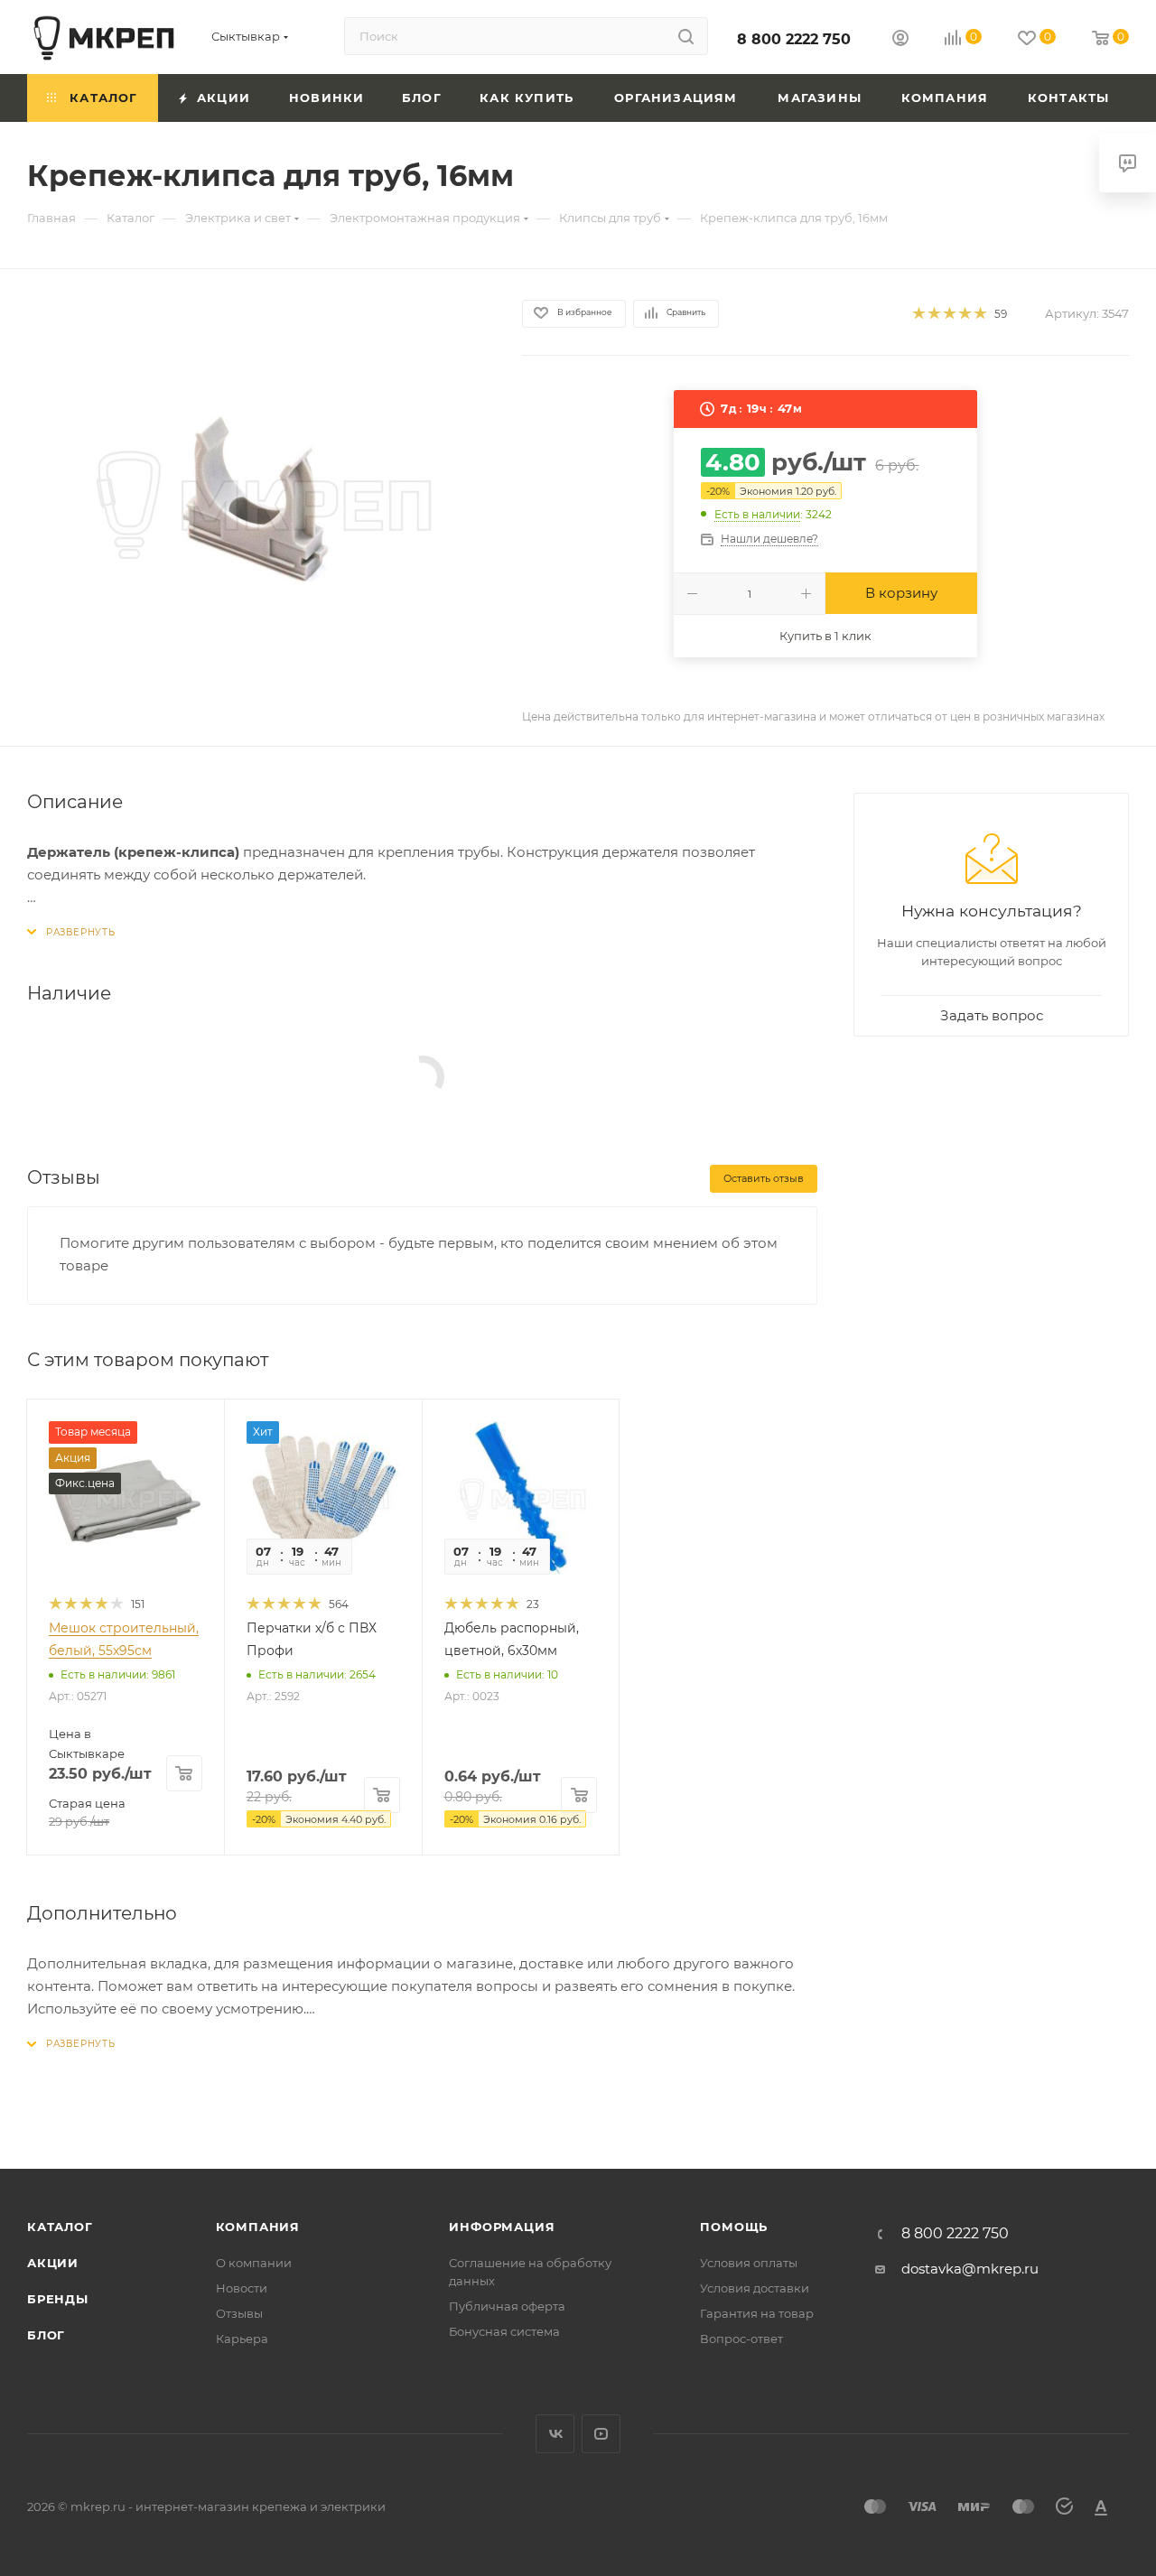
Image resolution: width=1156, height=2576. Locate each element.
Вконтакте (555, 2434)
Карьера (242, 2339)
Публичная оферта (507, 2306)
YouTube (601, 2434)
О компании (254, 2263)
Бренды (58, 2299)
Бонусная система (504, 2331)
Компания (258, 2227)
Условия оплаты (749, 2263)
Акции (53, 2263)
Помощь (734, 2227)
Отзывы (239, 2313)
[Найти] (686, 36)
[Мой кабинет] (900, 40)
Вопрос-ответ (741, 2339)
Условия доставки (755, 2288)
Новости (242, 2288)
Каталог (60, 2227)
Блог (46, 2335)
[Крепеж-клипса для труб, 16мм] (258, 502)
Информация (502, 2227)
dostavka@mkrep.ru (970, 2269)
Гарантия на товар (757, 2313)
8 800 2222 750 (794, 39)
